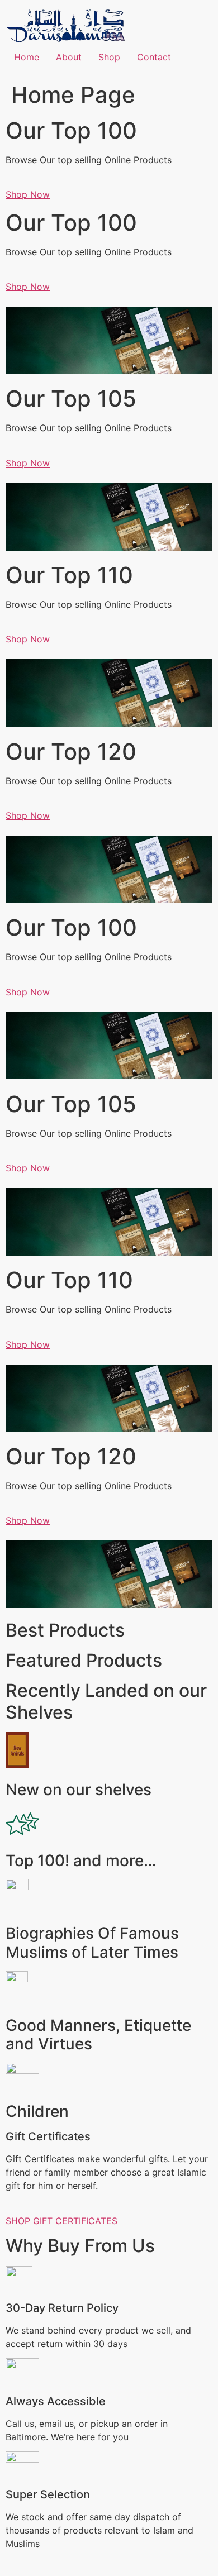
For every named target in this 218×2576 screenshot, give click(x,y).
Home (27, 57)
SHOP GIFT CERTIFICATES (61, 2221)
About (69, 57)
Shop (109, 57)
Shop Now (28, 194)
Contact (154, 57)
